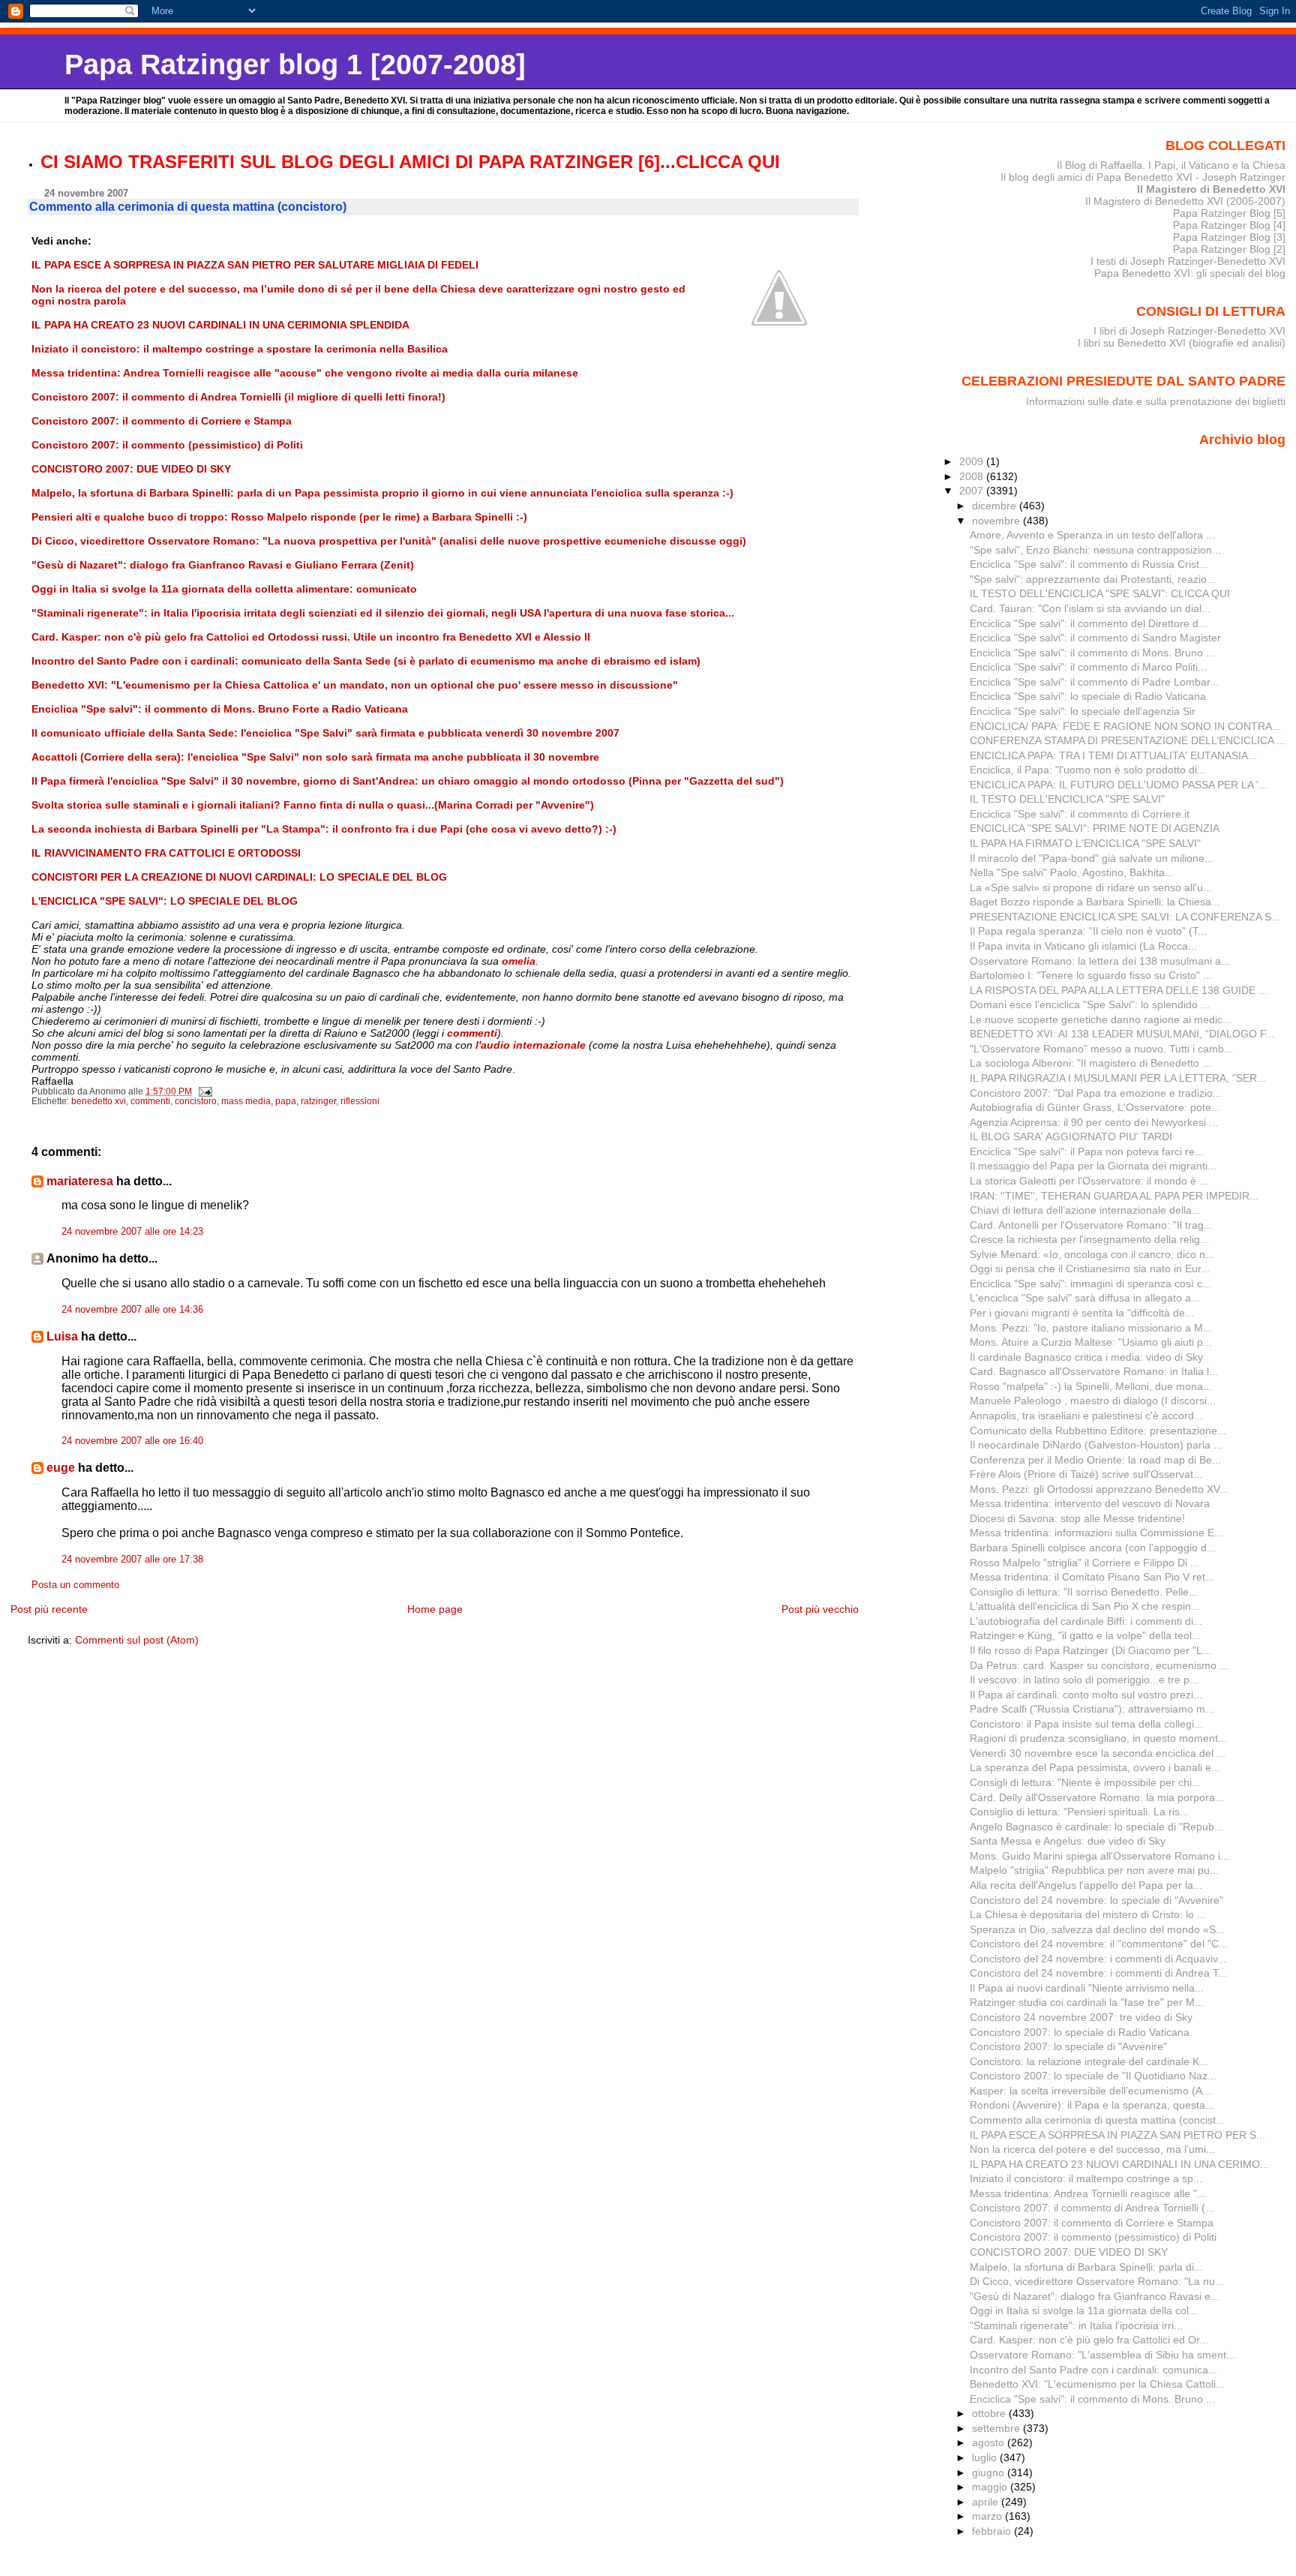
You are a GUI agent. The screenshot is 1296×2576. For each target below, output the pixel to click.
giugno (990, 2472)
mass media (246, 1101)
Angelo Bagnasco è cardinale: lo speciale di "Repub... (1096, 1827)
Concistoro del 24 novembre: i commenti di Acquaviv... (1098, 1959)
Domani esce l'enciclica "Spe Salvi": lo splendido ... (1090, 1004)
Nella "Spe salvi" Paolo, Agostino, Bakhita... (1072, 872)
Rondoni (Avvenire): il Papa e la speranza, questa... (1092, 2105)
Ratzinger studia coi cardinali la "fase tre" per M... (1087, 2002)
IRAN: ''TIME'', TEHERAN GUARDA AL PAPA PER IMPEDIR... (1114, 1196)
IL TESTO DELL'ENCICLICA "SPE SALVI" (1067, 799)
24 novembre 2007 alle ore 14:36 (132, 1310)
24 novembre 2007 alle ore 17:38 (132, 1560)
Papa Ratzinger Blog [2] (1229, 249)
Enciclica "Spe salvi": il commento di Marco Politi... (1088, 667)
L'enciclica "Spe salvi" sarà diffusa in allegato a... (1085, 1298)
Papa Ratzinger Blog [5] (1229, 213)
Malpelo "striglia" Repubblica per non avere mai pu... (1094, 1870)
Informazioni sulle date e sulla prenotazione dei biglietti (1156, 401)
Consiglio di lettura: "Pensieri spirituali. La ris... (1079, 1812)
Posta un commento (75, 1585)
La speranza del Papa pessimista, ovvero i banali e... (1095, 1767)
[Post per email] (204, 1091)
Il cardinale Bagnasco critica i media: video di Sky (1086, 1357)
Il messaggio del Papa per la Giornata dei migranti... (1093, 1166)
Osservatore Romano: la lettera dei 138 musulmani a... (1100, 961)
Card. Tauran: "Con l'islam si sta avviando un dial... (1090, 608)
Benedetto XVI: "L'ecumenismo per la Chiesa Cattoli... (1097, 2384)
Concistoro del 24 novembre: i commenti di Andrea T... (1098, 1973)
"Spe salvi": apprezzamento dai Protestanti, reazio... (1093, 579)
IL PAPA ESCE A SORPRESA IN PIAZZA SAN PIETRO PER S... (1117, 2135)
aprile (987, 2502)
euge (61, 1468)
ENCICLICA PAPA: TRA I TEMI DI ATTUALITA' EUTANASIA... (1113, 755)
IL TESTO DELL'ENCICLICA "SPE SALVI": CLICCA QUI (1100, 593)
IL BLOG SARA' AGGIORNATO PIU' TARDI (1071, 1136)
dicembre (996, 506)
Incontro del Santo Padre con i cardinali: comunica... (1093, 2370)
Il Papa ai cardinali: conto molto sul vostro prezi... (1086, 1695)
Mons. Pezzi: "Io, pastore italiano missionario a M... (1091, 1328)
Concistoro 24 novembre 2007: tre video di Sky (1081, 2017)
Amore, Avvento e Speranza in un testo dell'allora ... (1092, 535)
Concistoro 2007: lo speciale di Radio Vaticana (1080, 2032)
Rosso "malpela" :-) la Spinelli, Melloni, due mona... (1091, 1386)
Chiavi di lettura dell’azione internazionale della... (1085, 1210)
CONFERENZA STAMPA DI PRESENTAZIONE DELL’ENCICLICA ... (1128, 740)
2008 (973, 476)
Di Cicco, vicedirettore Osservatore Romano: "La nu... (1097, 2281)
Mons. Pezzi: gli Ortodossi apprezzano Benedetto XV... (1099, 1489)
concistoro (196, 1101)
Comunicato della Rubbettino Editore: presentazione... (1098, 1431)
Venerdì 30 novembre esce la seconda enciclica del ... (1098, 1753)
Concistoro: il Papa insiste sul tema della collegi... (1086, 1724)
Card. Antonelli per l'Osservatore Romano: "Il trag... (1091, 1225)
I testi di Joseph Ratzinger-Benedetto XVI (1188, 261)
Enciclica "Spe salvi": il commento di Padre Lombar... (1094, 682)
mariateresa (80, 1181)
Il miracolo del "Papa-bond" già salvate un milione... (1092, 858)
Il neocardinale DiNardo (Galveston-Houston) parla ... (1096, 1445)
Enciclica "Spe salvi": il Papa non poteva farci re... (1087, 1151)
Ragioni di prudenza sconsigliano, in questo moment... (1098, 1738)
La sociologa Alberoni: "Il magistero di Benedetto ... (1090, 1063)
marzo (988, 2516)
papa (286, 1101)
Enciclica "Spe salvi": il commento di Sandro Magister (1095, 638)
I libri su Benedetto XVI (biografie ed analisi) (1182, 343)
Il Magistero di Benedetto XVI (1211, 189)
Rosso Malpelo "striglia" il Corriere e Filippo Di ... (1084, 1563)
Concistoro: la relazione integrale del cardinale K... (1089, 2061)
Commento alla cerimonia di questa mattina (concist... (1097, 2120)
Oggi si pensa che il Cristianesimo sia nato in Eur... (1090, 1268)
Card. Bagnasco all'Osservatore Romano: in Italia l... (1094, 1371)
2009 (973, 461)
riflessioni (360, 1101)
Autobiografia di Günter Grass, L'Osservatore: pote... (1095, 1107)
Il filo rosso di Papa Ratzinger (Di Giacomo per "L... (1090, 1650)
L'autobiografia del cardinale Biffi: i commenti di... (1086, 1621)
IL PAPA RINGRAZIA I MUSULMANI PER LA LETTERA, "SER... (1118, 1078)
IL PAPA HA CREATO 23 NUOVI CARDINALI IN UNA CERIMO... (1119, 2164)
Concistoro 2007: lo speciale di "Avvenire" (1068, 2046)
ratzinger (318, 1101)
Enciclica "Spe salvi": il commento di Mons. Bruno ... (1092, 653)
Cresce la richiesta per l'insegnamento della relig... (1089, 1239)
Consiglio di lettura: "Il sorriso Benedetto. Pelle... (1084, 1592)
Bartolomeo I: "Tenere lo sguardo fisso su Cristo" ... (1091, 975)
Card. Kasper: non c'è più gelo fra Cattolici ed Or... (1089, 2340)
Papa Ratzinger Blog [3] (1229, 237)
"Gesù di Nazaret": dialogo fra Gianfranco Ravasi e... (1095, 2296)
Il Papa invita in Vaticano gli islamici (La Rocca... (1083, 946)
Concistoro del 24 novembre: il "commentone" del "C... (1099, 1944)
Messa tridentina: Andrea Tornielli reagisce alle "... (1088, 2193)
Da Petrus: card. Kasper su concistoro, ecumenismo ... (1099, 1665)
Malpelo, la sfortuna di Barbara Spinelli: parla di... (1086, 2267)
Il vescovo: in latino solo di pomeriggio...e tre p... (1084, 1680)
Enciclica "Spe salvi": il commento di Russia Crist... (1089, 564)
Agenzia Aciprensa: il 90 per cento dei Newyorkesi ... (1094, 1122)
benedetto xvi (99, 1101)
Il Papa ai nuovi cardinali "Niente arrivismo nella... (1087, 1988)
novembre (997, 521)
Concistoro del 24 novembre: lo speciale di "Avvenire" (1096, 1900)
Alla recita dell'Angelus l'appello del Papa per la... (1086, 1885)
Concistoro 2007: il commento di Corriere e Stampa (1092, 2223)
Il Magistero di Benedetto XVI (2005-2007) (1185, 201)
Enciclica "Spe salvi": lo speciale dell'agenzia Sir (1083, 711)
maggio (991, 2487)
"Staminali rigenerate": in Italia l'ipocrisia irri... (1076, 2325)
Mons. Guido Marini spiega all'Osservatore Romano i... (1099, 1856)
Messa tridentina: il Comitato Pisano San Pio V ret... (1092, 1577)
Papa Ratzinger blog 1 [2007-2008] (295, 64)
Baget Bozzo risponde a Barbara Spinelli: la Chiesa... (1095, 902)
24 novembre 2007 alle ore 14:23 (132, 1232)
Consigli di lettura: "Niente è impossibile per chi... (1085, 1782)
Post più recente (49, 1609)
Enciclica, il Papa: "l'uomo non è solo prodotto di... (1088, 770)
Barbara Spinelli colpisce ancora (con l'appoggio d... (1093, 1548)
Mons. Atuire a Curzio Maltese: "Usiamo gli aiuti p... (1091, 1342)
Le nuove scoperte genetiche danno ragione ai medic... (1101, 1019)
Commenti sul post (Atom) (137, 1640)
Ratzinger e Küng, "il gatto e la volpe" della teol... (1085, 1635)
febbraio (993, 2531)
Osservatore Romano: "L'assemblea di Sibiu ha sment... (1102, 2355)
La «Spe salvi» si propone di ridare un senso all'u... (1091, 887)
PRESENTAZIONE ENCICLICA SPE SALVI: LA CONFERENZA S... (1125, 917)
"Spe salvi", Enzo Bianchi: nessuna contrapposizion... (1095, 550)
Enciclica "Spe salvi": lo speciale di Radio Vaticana (1088, 696)
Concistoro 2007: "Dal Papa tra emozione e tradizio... (1096, 1093)
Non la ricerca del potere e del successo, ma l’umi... (1092, 2149)
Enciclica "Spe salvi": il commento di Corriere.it (1080, 814)
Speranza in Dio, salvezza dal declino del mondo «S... (1097, 1929)
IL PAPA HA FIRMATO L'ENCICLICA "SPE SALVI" (1085, 843)
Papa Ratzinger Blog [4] (1229, 225)
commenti (150, 1101)
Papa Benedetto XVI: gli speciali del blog (1190, 273)
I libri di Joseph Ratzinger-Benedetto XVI (1189, 331)
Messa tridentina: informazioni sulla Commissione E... (1096, 1533)
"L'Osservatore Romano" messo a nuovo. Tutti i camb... (1101, 1049)
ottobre (990, 2413)
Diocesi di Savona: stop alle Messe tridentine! (1077, 1518)
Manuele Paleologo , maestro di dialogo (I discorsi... (1093, 1401)
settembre (997, 2428)
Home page (435, 1609)
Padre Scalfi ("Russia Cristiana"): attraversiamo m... (1092, 1709)
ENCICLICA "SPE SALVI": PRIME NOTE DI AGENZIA (1095, 828)
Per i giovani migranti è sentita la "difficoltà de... (1082, 1313)
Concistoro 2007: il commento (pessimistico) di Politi (1093, 2237)
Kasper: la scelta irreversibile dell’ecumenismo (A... (1090, 2091)
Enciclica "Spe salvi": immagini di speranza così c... (1090, 1283)
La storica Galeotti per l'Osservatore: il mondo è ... (1089, 1181)
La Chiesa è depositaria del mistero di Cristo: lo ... (1088, 1914)
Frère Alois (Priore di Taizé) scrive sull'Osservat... (1086, 1474)
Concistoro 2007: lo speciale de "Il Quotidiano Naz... (1093, 2076)
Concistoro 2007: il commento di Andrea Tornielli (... (1092, 2208)
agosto (990, 2442)
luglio (986, 2457)
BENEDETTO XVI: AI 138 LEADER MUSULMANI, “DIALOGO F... (1122, 1034)
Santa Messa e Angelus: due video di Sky (1068, 1841)
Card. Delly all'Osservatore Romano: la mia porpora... (1097, 1797)
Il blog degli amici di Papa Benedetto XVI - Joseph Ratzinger (1143, 177)
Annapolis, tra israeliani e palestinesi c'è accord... (1086, 1416)
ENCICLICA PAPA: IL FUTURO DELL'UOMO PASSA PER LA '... (1119, 785)
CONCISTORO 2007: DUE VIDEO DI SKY (1069, 2252)
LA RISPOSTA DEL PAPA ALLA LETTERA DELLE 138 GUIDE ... (1119, 990)
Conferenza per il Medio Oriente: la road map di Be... (1095, 1460)
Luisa (62, 1336)
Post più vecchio (820, 1609)
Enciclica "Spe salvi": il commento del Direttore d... (1089, 623)
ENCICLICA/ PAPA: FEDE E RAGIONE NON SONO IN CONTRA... (1125, 726)
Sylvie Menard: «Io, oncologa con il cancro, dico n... (1092, 1254)
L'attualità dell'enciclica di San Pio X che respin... (1085, 1606)
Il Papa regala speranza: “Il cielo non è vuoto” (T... (1088, 931)
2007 (973, 491)
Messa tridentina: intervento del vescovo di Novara (1090, 1503)
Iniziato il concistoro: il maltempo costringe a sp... (1086, 2178)
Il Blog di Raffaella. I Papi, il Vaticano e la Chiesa (1171, 165)
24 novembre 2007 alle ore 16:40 (132, 1441)
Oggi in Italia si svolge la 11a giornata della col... (1084, 2310)
